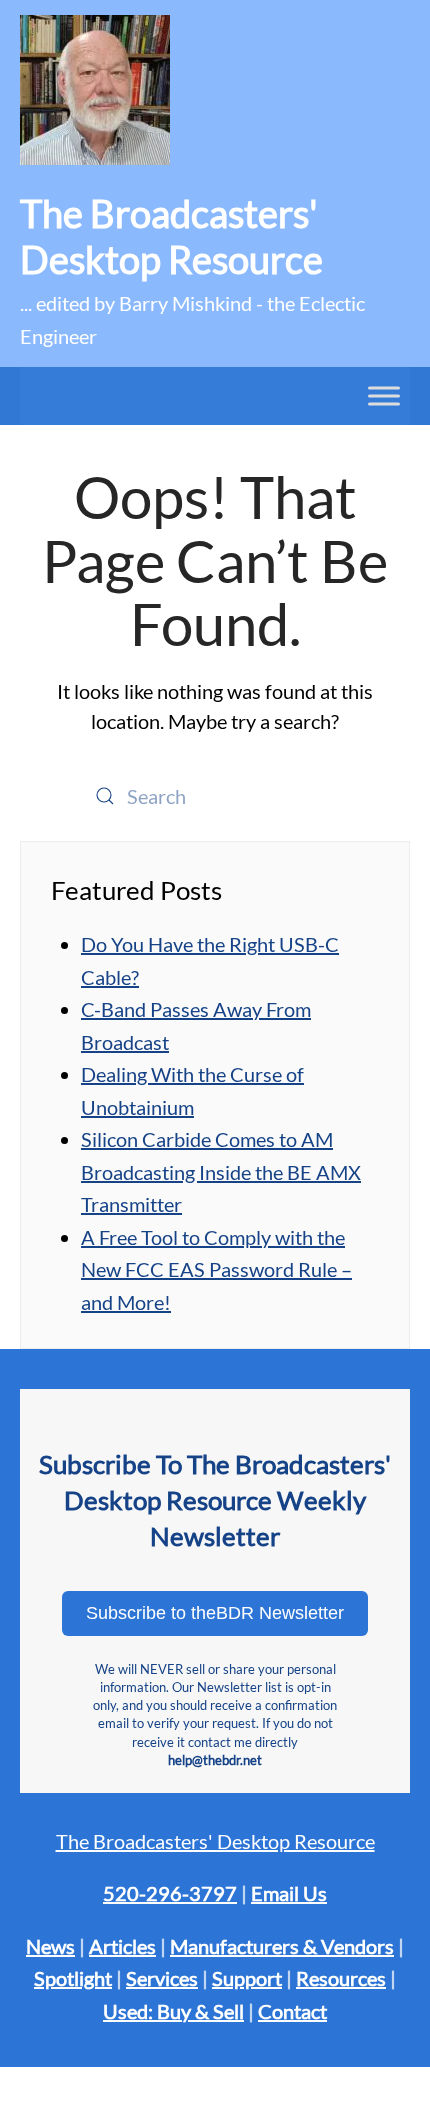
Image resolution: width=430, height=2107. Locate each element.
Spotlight (73, 1978)
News (50, 1946)
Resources (341, 1978)
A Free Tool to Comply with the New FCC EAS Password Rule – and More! (216, 1269)
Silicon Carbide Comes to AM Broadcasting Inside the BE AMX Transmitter (221, 1171)
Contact (292, 2011)
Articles (122, 1946)
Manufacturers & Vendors (282, 1946)
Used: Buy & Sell (173, 2011)
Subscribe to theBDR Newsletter (215, 1613)
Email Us (289, 1893)
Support (247, 1978)
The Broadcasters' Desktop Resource (215, 1841)
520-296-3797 (170, 1893)
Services (162, 1978)
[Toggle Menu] (384, 396)
